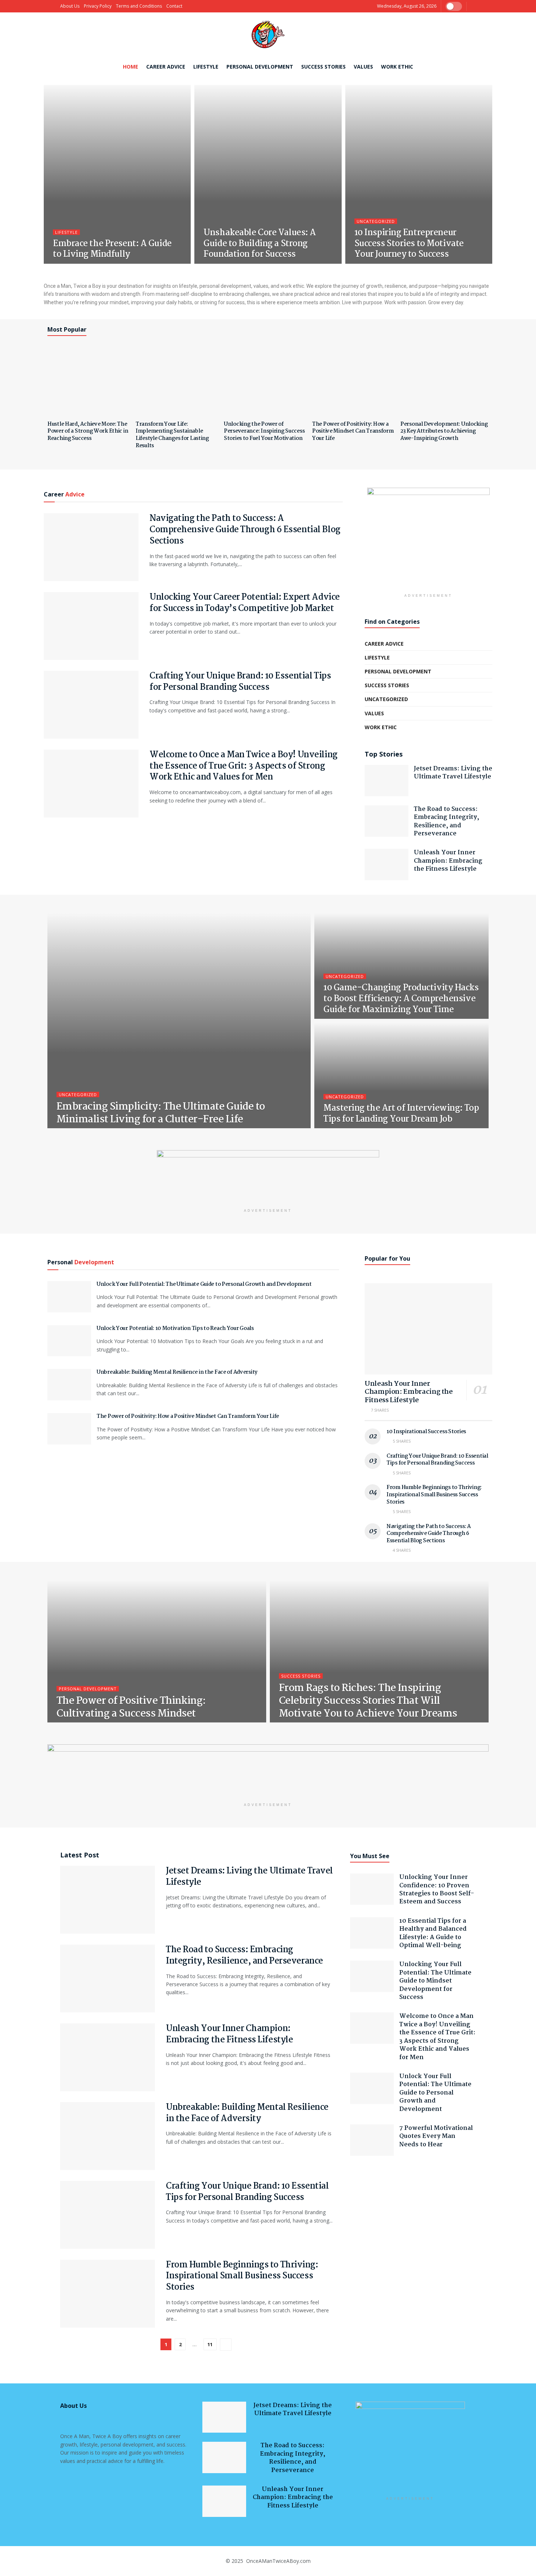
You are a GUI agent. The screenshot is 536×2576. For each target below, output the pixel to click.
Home (131, 67)
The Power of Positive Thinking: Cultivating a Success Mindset (131, 1708)
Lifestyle (206, 67)
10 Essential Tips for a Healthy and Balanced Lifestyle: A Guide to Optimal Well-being (433, 1933)
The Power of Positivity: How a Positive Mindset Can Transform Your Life (353, 431)
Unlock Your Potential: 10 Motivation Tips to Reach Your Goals (175, 1328)
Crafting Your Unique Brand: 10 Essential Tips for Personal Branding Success (240, 682)
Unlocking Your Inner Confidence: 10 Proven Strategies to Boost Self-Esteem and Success (437, 1890)
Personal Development (260, 67)
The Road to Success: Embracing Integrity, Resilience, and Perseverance (446, 821)
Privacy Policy (98, 6)
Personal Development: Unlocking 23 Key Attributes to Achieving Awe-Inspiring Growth (444, 431)
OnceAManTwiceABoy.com (278, 2561)
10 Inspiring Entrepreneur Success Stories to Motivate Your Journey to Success (409, 244)
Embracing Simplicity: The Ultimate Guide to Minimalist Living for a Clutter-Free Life (161, 1113)
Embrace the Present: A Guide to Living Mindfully (112, 249)
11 (210, 2344)
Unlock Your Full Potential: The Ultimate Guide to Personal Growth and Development (204, 1284)
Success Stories (323, 67)
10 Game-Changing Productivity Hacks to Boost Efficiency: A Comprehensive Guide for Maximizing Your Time (401, 999)
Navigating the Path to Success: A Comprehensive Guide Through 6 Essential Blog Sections (245, 530)
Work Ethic (397, 67)
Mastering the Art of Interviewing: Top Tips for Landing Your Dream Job (401, 1114)
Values (363, 67)
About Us (70, 6)
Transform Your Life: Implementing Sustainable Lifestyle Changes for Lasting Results (172, 435)
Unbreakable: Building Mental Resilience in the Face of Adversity (177, 1372)
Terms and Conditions (139, 6)
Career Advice (166, 67)
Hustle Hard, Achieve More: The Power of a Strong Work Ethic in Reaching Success (88, 431)
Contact (174, 6)
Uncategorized (376, 221)
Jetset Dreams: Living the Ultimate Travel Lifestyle (453, 773)
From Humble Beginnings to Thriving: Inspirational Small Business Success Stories (434, 1495)
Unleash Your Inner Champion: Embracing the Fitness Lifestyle (448, 861)
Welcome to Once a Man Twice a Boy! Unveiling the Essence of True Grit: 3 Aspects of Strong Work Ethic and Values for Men (244, 766)
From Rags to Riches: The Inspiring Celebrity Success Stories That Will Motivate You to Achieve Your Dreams (368, 1701)
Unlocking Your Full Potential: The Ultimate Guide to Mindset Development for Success (435, 1981)
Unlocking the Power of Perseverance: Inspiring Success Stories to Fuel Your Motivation (264, 431)
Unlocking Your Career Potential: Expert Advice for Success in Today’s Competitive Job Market (245, 603)
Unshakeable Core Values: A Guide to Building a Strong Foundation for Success (260, 244)
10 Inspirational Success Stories (426, 1432)
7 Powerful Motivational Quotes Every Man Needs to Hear (436, 2136)
